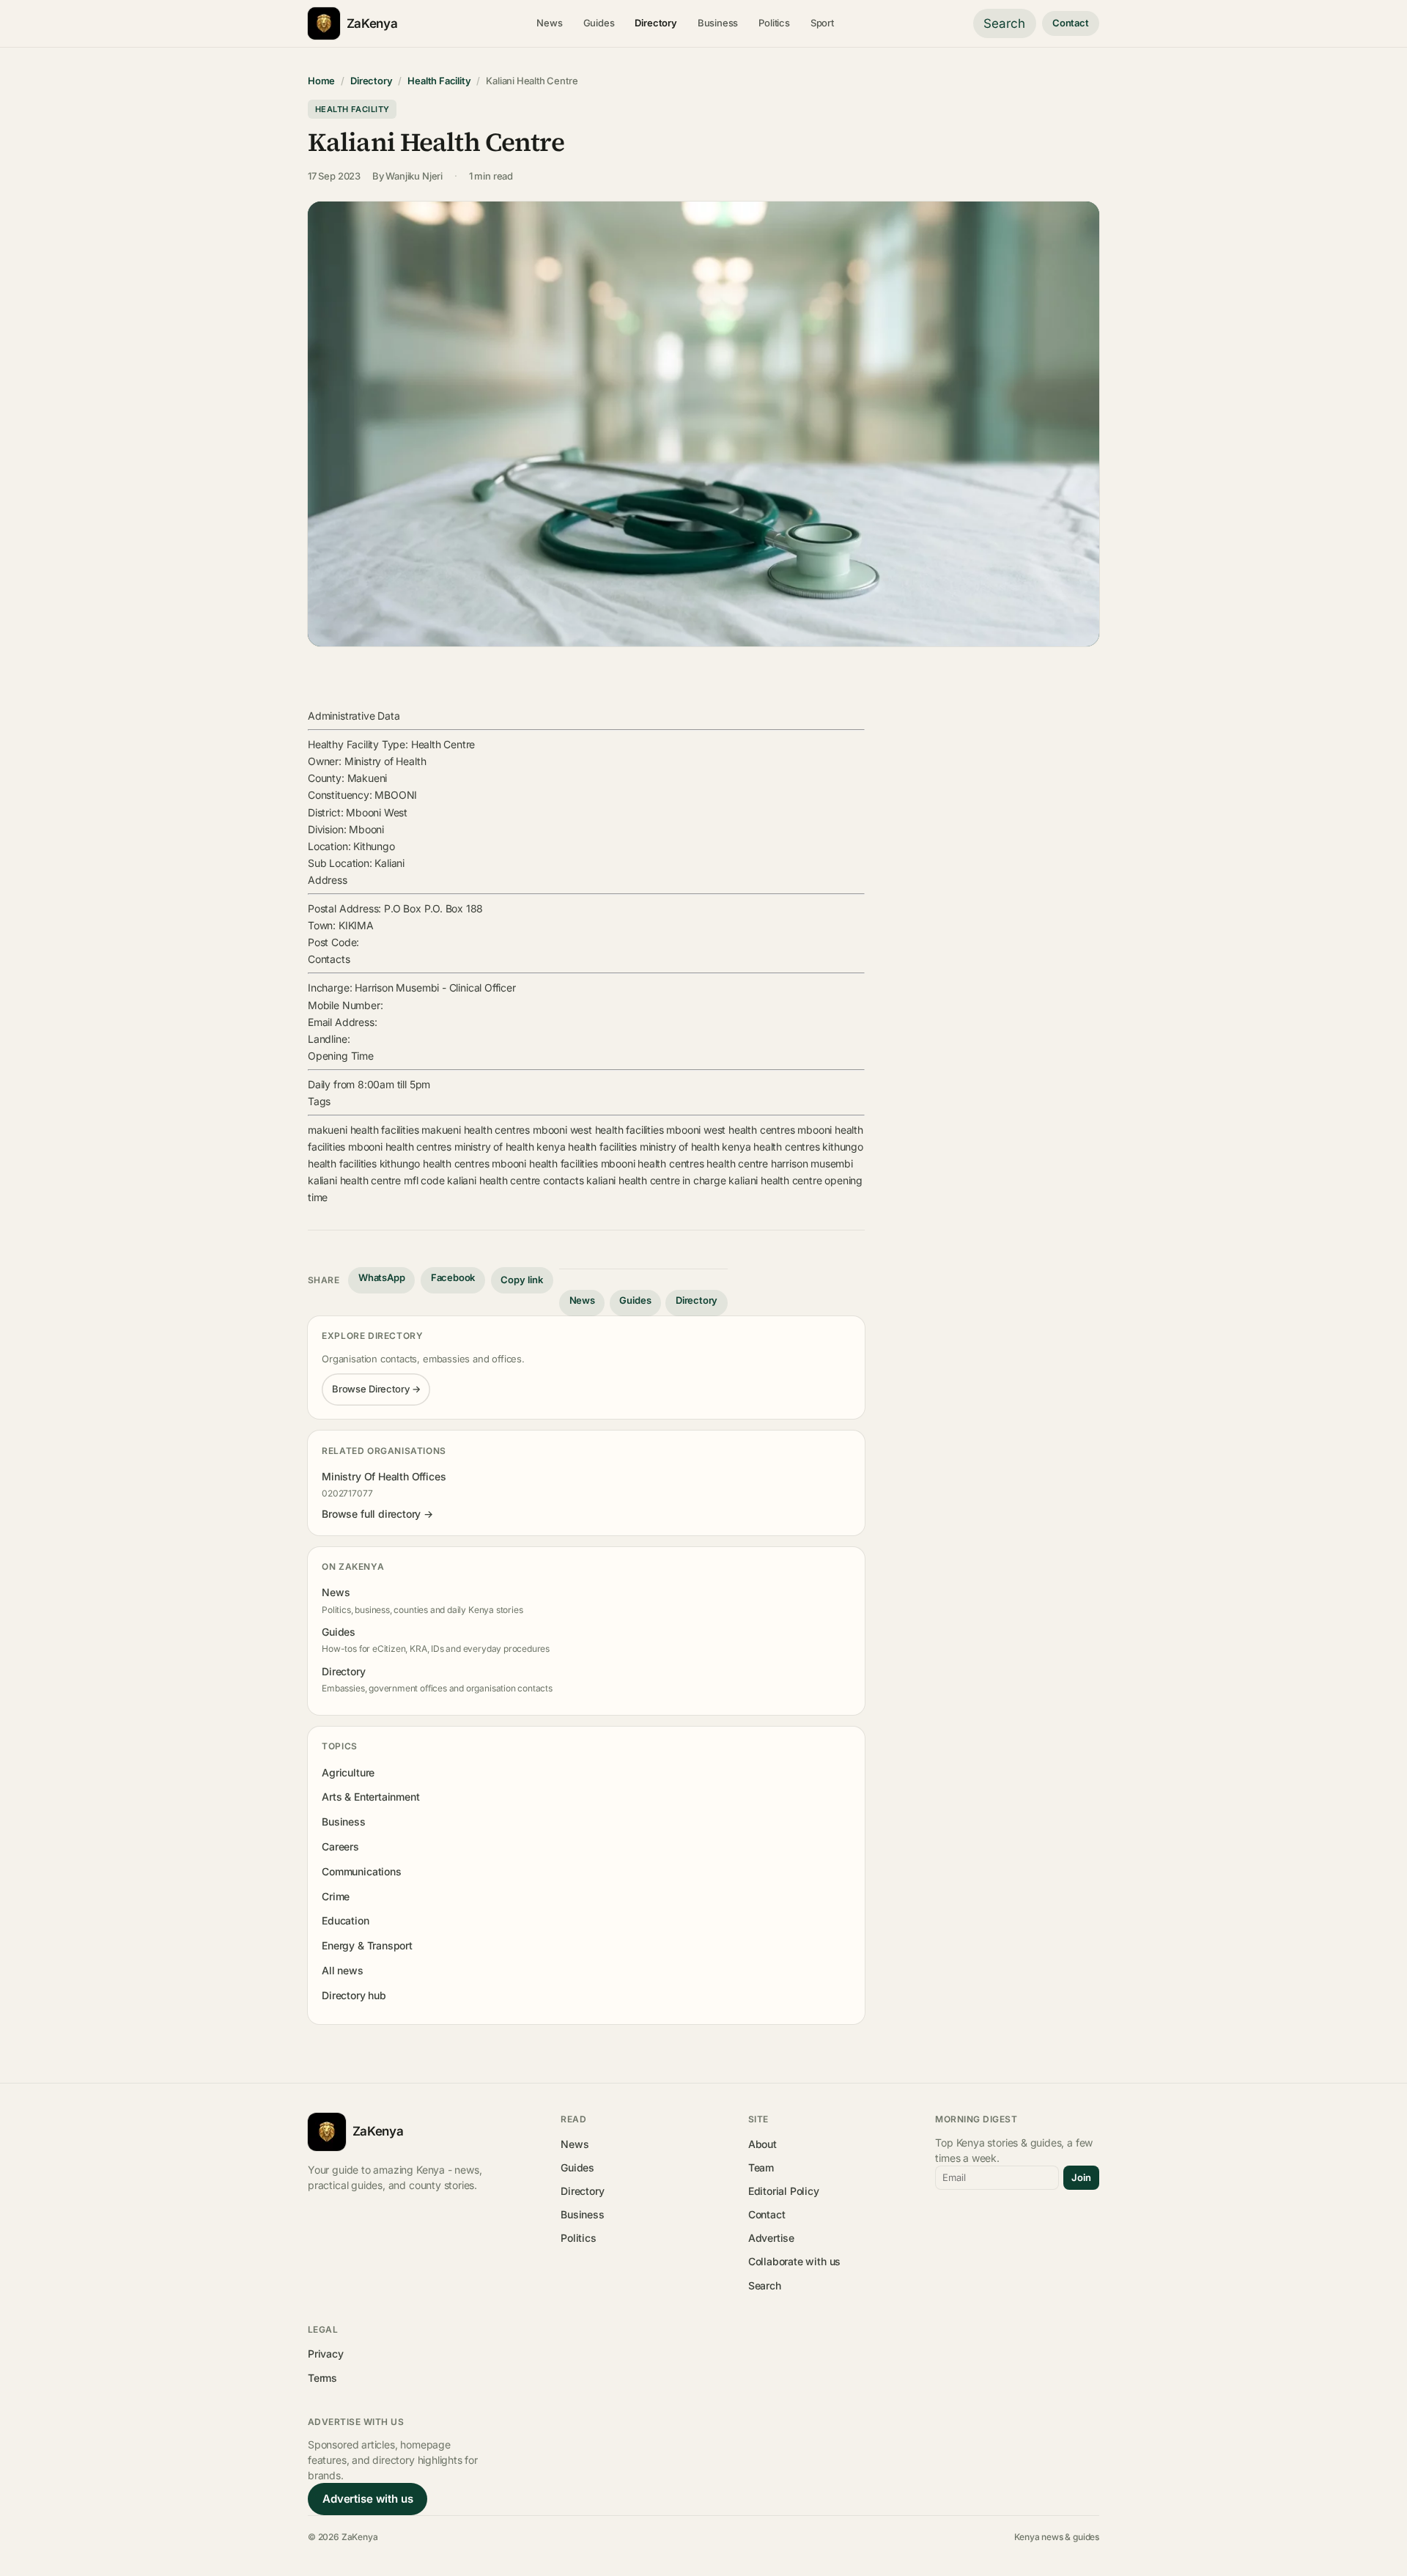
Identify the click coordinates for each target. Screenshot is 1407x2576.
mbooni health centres (400, 1147)
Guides (599, 23)
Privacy (326, 2354)
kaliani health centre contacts (515, 1180)
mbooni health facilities (545, 1163)
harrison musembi (812, 1163)
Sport (822, 23)
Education (345, 1920)
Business (718, 23)
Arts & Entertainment (370, 1797)
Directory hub (354, 1995)
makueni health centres (476, 1130)
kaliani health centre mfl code (376, 1180)
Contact (1071, 23)
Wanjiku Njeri (414, 176)
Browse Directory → (376, 1389)
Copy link (522, 1280)
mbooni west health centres (730, 1130)
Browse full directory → (377, 1514)
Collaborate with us (794, 2261)
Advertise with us (368, 2499)
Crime (336, 1896)
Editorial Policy (784, 2191)
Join (1081, 2177)
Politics (774, 23)
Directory (656, 23)
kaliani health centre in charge (656, 1180)
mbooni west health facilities (598, 1130)
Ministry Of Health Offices (384, 1476)
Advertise (771, 2238)
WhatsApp (382, 1277)
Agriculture (348, 1772)
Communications (361, 1871)
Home (321, 81)
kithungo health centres (435, 1163)
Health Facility (439, 81)
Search (1004, 23)
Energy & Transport (367, 1945)
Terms (322, 2378)
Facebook (453, 1277)
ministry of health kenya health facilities (546, 1147)
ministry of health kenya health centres (730, 1147)
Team (761, 2167)
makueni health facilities (363, 1130)
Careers (340, 1846)
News (549, 23)
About (762, 2144)
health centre (737, 1163)
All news (343, 1970)
